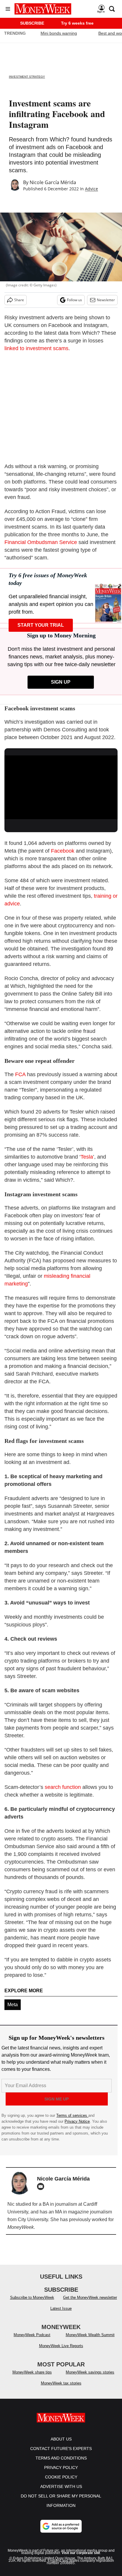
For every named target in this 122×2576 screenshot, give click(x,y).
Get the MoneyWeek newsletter (90, 2303)
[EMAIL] (42, 2186)
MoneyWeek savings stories (90, 2378)
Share (19, 300)
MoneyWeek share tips (32, 2378)
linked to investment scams (36, 348)
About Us (61, 2445)
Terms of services (72, 2115)
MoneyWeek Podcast (32, 2341)
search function (63, 1787)
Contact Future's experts (61, 2454)
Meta (13, 2005)
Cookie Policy (61, 2483)
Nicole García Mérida (53, 182)
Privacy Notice (77, 2121)
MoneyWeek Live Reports (61, 2352)
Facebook (63, 851)
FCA (20, 1074)
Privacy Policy (61, 2473)
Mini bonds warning (59, 33)
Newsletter (106, 300)
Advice (91, 189)
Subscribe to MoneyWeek (32, 2303)
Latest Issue (61, 2314)
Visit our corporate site (81, 2559)
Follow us (74, 300)
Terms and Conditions (61, 2464)
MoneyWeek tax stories (61, 2389)
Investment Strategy (27, 77)
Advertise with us (61, 2492)
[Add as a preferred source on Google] (61, 2532)
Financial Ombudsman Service (41, 542)
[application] (61, 787)
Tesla (87, 1157)
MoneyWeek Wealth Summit (90, 2341)
